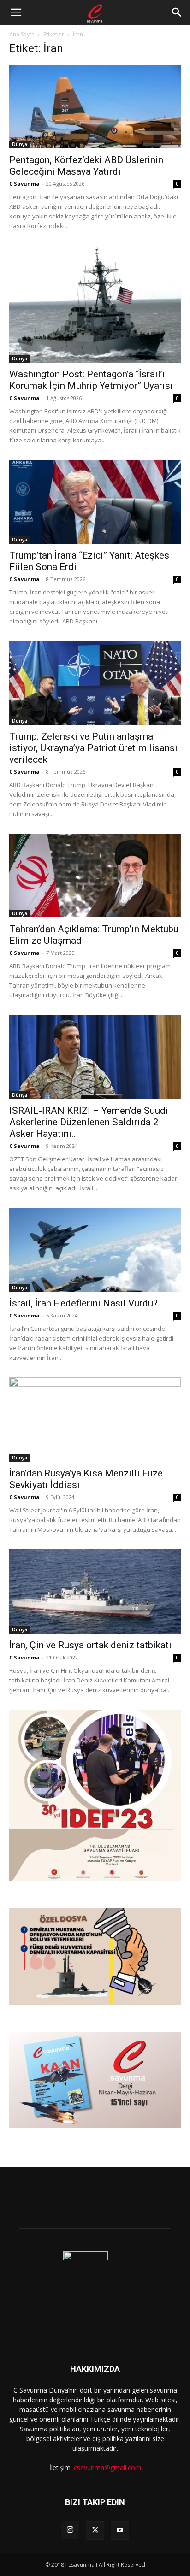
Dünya (20, 144)
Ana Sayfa (22, 34)
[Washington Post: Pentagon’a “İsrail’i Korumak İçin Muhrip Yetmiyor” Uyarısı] (95, 304)
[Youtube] (120, 2530)
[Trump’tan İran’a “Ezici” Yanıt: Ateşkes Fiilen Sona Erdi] (95, 502)
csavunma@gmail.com (107, 2467)
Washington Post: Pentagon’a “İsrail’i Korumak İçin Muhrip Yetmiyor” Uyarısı (91, 380)
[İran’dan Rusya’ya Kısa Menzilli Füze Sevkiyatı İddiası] (95, 1420)
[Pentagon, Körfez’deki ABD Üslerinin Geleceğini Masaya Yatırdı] (95, 106)
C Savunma (24, 184)
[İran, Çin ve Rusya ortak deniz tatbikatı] (95, 1591)
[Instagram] (70, 2530)
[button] (16, 12)
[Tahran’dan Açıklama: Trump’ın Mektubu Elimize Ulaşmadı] (95, 876)
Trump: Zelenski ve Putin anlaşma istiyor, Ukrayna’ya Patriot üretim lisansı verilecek (93, 748)
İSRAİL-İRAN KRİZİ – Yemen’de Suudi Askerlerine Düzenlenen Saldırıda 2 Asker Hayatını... (89, 1122)
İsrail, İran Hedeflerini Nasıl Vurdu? (83, 1303)
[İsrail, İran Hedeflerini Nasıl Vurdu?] (95, 1250)
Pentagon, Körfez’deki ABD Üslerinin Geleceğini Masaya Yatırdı (86, 166)
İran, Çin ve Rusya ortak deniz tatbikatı (90, 1645)
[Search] (177, 12)
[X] (95, 2530)
